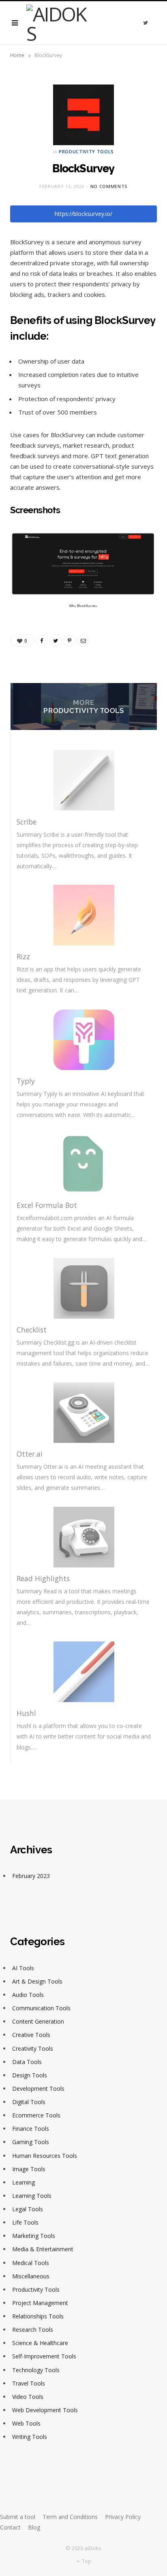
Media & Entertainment (43, 2249)
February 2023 (31, 1876)
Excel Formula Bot (47, 1205)
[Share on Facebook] (42, 641)
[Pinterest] (69, 641)
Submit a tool (18, 2517)
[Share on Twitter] (56, 641)
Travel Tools (29, 2383)
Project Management (40, 2303)
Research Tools (33, 2330)
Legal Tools (28, 2209)
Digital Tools (29, 2102)
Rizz (23, 956)
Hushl (26, 1713)
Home (17, 55)
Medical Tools (31, 2263)
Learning (24, 2182)
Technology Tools (36, 2370)
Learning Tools (32, 2196)
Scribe (27, 822)
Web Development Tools (45, 2410)
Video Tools (28, 2397)
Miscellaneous (31, 2276)
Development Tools (38, 2089)
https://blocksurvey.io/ (83, 214)
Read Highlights (43, 1578)
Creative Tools (31, 2035)
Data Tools (27, 2062)
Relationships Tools (38, 2316)
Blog (34, 2527)
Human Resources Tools (45, 2156)
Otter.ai (30, 1454)
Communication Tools (41, 2008)
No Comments (109, 186)
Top (86, 2561)
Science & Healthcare (40, 2343)
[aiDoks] (60, 23)
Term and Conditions (70, 2517)
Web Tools (26, 2423)
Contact (10, 2527)
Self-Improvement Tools (44, 2356)
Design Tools (30, 2075)
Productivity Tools (86, 151)
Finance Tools (31, 2129)
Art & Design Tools (37, 1981)
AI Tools (23, 1968)
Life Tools (25, 2222)
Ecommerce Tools (36, 2115)
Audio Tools (28, 1995)
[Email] (83, 641)
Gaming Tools (31, 2142)
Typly (26, 1081)
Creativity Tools (33, 2048)
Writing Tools (30, 2437)
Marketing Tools (34, 2236)
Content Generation (38, 2021)
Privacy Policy (123, 2517)
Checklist (32, 1330)
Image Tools (29, 2169)
